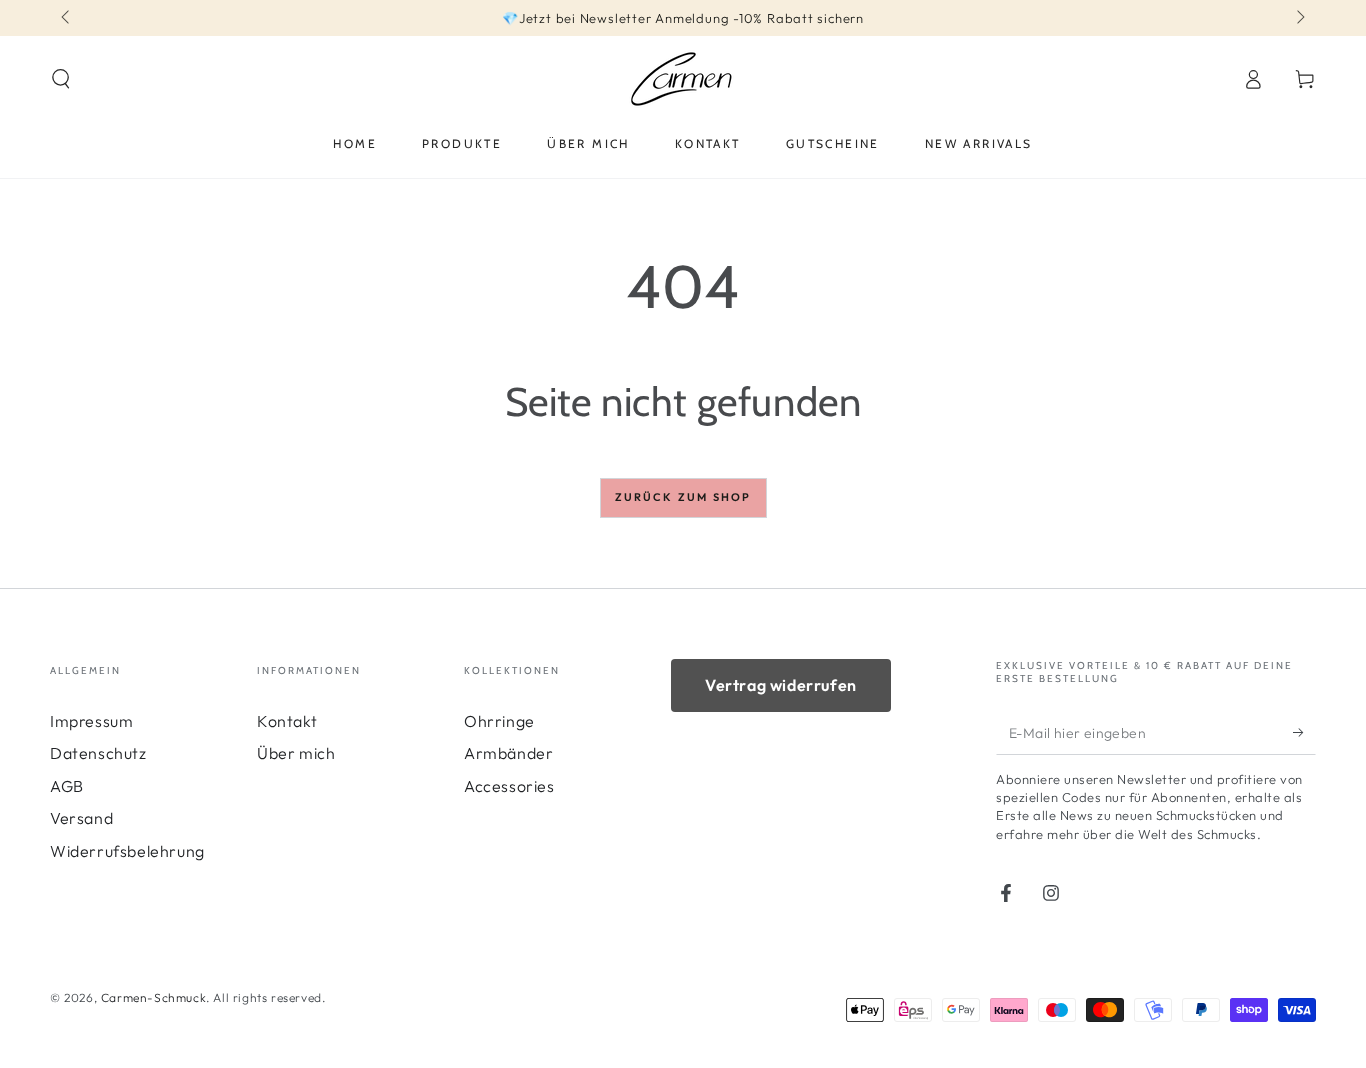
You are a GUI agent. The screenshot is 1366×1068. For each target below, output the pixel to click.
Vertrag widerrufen (781, 685)
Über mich (296, 753)
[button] (61, 79)
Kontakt (287, 721)
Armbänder (508, 753)
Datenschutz (98, 753)
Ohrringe (499, 721)
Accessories (509, 786)
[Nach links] (67, 18)
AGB (67, 786)
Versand (81, 818)
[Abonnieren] (1304, 732)
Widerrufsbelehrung (127, 851)
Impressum (91, 721)
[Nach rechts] (1299, 18)
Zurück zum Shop (683, 497)
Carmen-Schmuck (153, 997)
